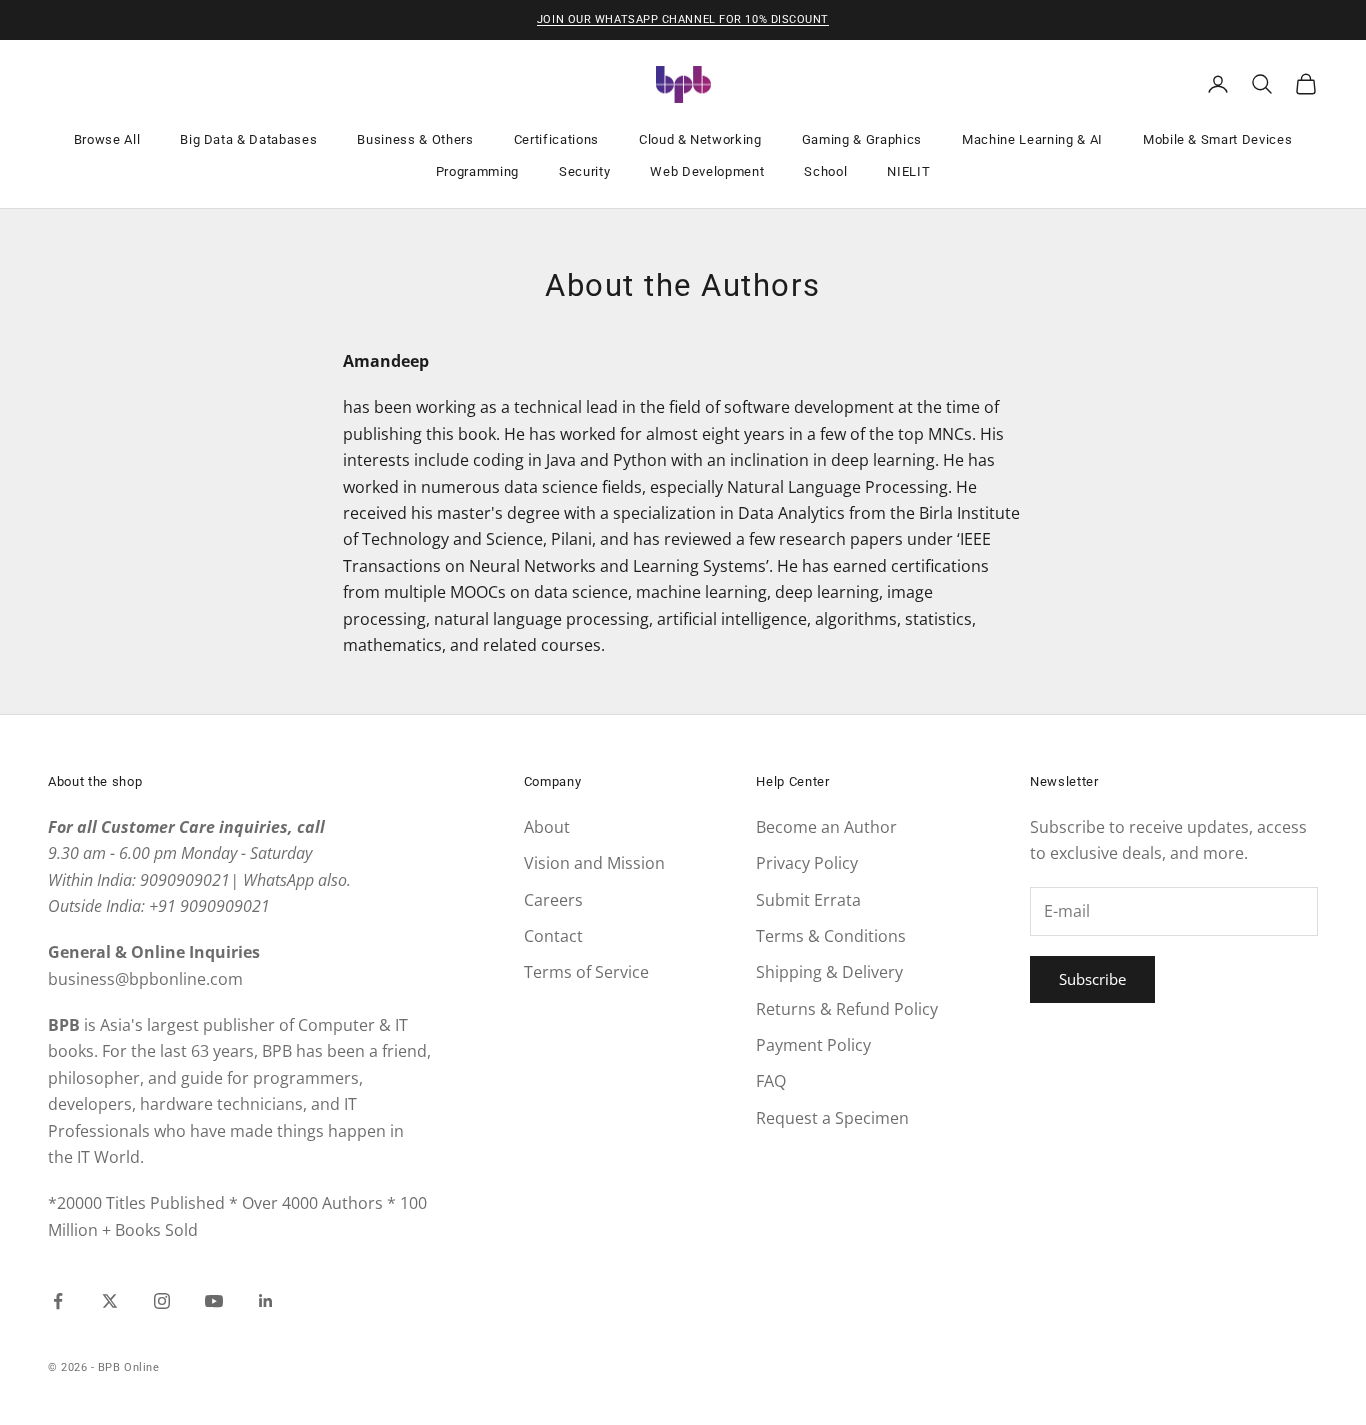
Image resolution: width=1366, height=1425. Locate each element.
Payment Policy (813, 1045)
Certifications (556, 139)
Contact (553, 936)
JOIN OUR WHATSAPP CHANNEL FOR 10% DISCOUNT (683, 19)
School (825, 171)
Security (584, 171)
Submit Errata (808, 900)
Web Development (707, 171)
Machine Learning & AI (1032, 139)
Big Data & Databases (248, 139)
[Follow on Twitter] (110, 1301)
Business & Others (415, 139)
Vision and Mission (594, 863)
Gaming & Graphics (862, 139)
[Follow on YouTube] (214, 1301)
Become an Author (826, 827)
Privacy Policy (807, 863)
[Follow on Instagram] (162, 1301)
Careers (553, 900)
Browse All (107, 139)
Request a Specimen (832, 1118)
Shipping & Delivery (829, 972)
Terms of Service (586, 972)
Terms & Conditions (831, 936)
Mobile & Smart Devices (1218, 139)
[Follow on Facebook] (58, 1301)
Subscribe (1092, 979)
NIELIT (908, 171)
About (547, 827)
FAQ (771, 1081)
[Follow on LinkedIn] (266, 1301)
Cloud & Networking (700, 139)
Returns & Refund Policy (847, 1009)
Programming (477, 171)
